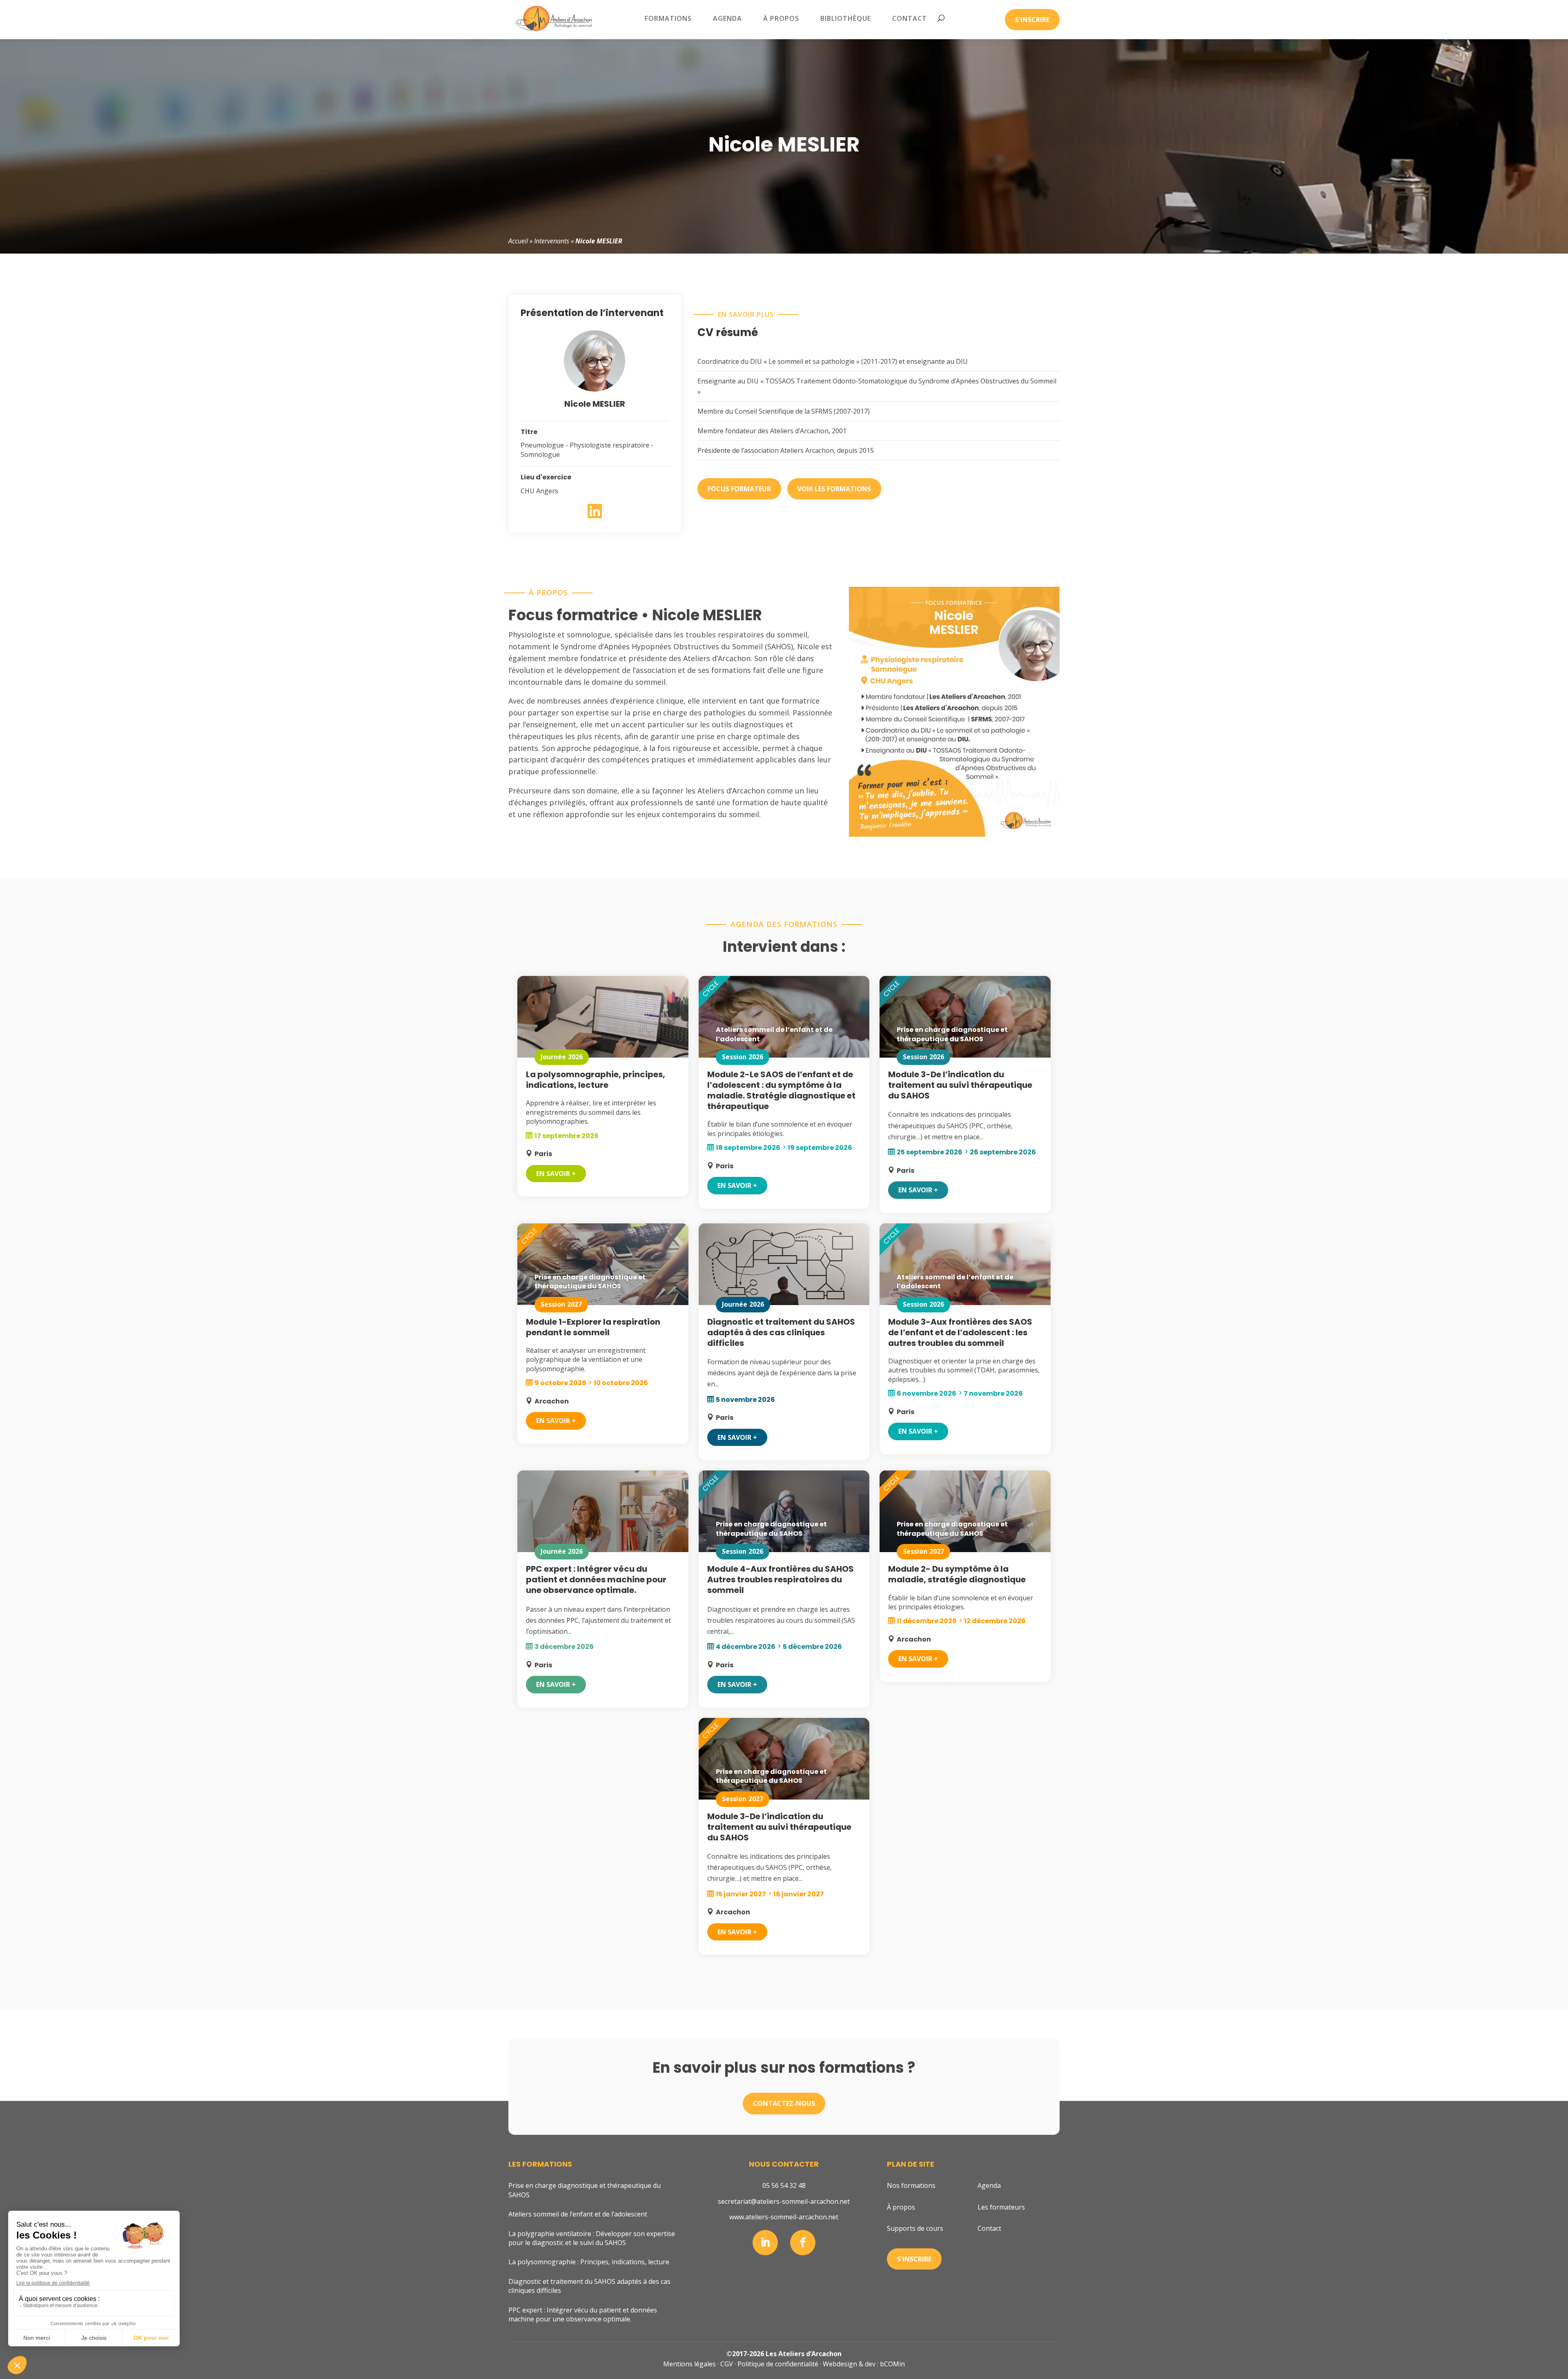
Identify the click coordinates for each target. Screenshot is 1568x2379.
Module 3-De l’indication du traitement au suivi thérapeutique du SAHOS (960, 1085)
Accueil (518, 241)
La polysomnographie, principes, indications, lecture (596, 1080)
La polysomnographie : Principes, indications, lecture (589, 2262)
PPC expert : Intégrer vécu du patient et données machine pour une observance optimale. (596, 1579)
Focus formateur (739, 489)
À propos (781, 18)
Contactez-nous (784, 2103)
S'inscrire (1032, 20)
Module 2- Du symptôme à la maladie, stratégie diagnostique (957, 1574)
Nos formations (911, 2185)
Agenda (727, 18)
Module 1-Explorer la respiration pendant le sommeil (593, 1327)
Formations (668, 18)
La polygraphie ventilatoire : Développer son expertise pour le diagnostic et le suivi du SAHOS (592, 2238)
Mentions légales (689, 2364)
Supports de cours (915, 2228)
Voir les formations (834, 489)
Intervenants (552, 241)
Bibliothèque (846, 18)
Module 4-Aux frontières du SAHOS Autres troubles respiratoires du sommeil (781, 1579)
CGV (727, 2364)
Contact (910, 18)
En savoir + (556, 1174)
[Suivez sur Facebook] (803, 2243)
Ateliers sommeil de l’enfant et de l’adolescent (578, 2214)
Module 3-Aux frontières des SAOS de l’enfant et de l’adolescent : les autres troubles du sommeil (960, 1332)
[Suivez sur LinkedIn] (765, 2243)
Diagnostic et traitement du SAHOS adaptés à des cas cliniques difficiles (781, 1332)
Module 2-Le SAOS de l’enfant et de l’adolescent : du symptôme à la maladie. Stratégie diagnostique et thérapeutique (781, 1090)
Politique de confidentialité (778, 2364)
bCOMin (892, 2364)
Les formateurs (1001, 2207)
